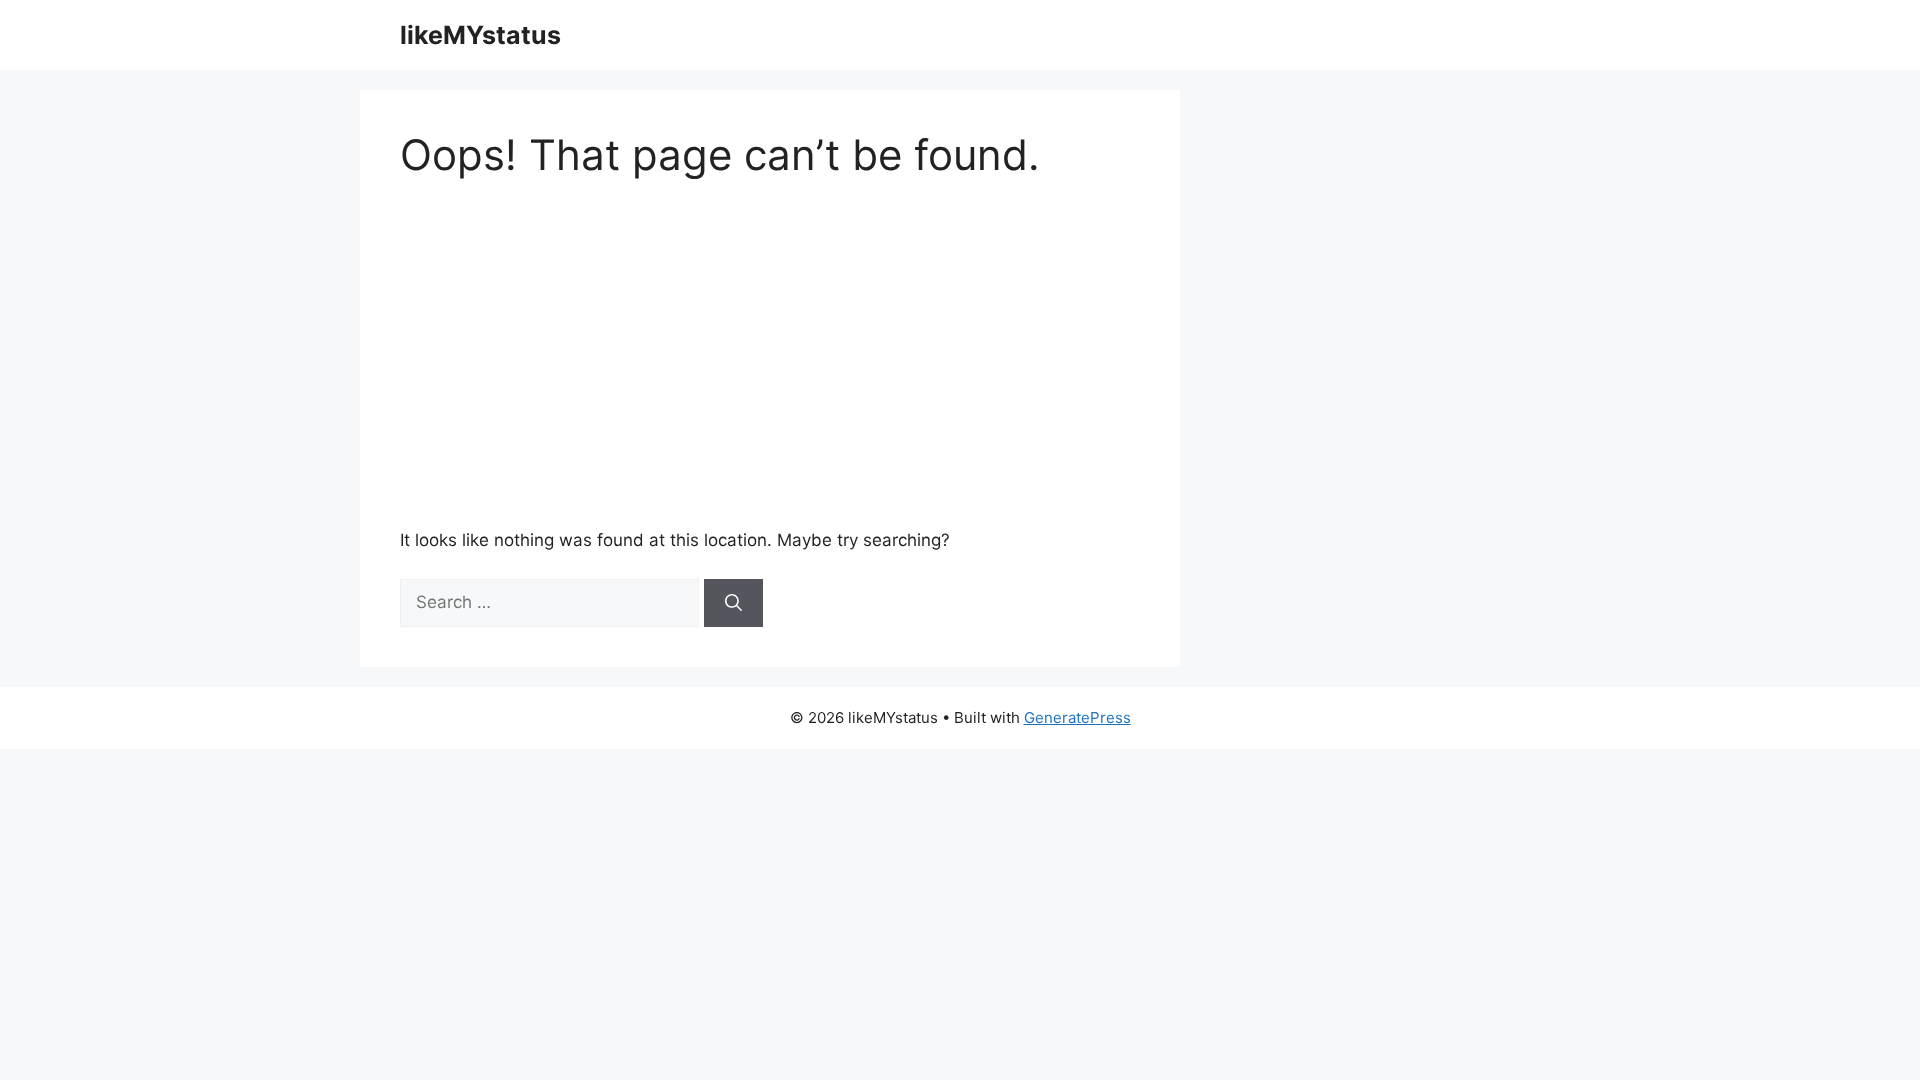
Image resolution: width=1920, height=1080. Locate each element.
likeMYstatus (480, 35)
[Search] (733, 603)
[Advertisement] (1000, 354)
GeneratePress (1077, 717)
